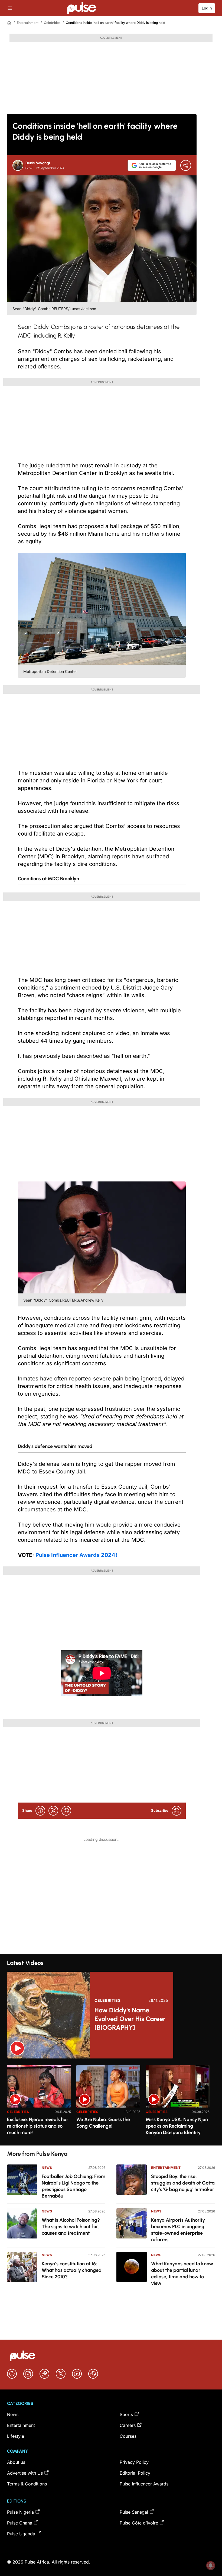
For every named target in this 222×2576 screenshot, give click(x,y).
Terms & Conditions (27, 2484)
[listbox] (111, 2102)
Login (207, 8)
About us (16, 2462)
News (47, 2168)
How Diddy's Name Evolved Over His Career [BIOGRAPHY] (130, 2019)
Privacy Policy (134, 2462)
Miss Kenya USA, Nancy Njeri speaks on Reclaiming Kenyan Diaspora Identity (177, 2126)
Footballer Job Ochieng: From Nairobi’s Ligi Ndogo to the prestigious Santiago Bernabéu (74, 2186)
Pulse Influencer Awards (144, 2484)
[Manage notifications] (211, 2565)
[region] (111, 2102)
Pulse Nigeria (20, 2512)
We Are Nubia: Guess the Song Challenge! (103, 2123)
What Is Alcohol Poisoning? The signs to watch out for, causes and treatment (71, 2227)
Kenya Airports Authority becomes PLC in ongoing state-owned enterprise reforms (178, 2230)
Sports (126, 2414)
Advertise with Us (25, 2473)
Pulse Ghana (20, 2523)
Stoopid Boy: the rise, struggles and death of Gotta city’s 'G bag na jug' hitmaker (183, 2183)
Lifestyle (16, 2436)
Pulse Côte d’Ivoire (139, 2523)
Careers (128, 2425)
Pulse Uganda (21, 2534)
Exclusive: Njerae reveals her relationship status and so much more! (38, 2126)
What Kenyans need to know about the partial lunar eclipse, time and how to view (182, 2273)
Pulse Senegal (134, 2512)
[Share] (186, 165)
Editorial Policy (135, 2473)
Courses (128, 2436)
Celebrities (52, 23)
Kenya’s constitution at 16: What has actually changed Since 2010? (72, 2270)
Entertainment (28, 23)
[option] (39, 2103)
